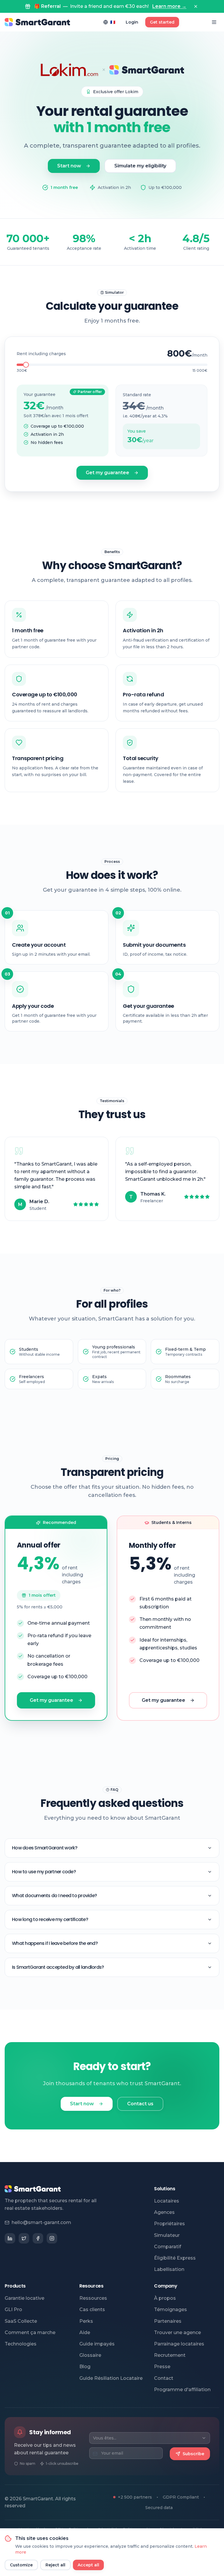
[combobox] (150, 2438)
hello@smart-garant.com (41, 2222)
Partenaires (168, 2321)
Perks (86, 2321)
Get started (162, 22)
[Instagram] (52, 2238)
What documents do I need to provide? (54, 1896)
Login (132, 22)
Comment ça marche (30, 2332)
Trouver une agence (177, 2332)
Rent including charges (41, 354)
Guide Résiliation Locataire (111, 2378)
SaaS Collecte (21, 2321)
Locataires (167, 2201)
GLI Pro (13, 2309)
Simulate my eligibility (140, 166)
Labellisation (169, 2269)
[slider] (26, 365)
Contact (164, 2378)
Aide (85, 2332)
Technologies (21, 2344)
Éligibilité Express (175, 2258)
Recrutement (170, 2355)
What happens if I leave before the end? (55, 1943)
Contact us (140, 2104)
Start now (69, 166)
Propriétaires (169, 2224)
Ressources (93, 2298)
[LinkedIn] (10, 2238)
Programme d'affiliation (182, 2390)
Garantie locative (24, 2298)
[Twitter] (24, 2238)
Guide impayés (97, 2344)
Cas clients (92, 2309)
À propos (165, 2298)
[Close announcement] (196, 6)
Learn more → (169, 6)
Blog (85, 2367)
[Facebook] (38, 2238)
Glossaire (90, 2355)
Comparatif (168, 2247)
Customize (21, 2565)
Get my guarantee (107, 473)
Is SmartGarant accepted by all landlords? (58, 1967)
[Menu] (214, 22)
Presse (162, 2367)
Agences (164, 2212)
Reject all (55, 2565)
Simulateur (167, 2235)
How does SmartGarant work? (45, 1848)
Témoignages (170, 2309)
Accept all (88, 2565)
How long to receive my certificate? (50, 1919)
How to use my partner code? (44, 1872)
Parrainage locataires (179, 2344)
